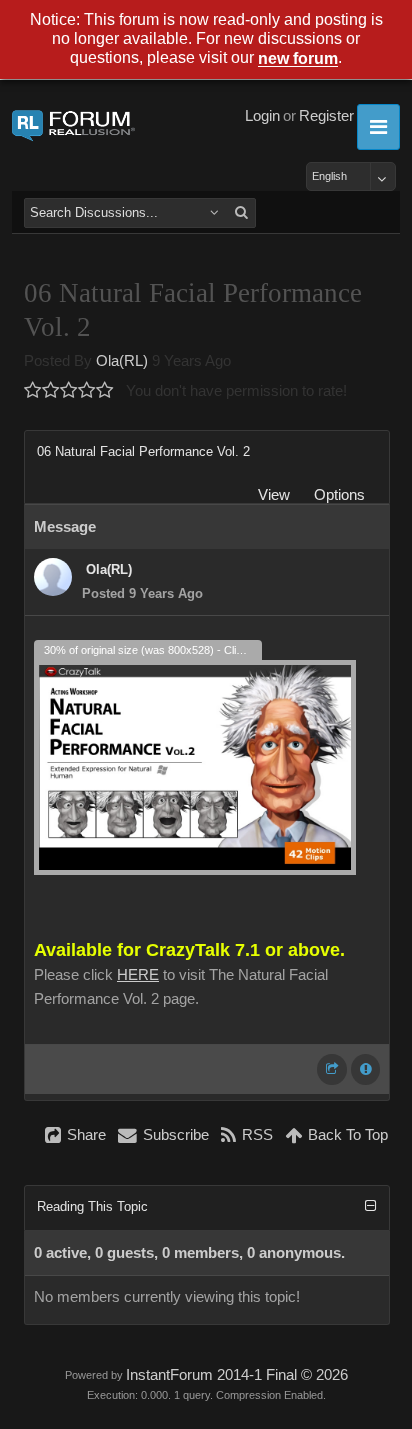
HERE (138, 975)
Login (262, 116)
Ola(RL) (122, 361)
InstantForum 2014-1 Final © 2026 (237, 1375)
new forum (298, 59)
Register (326, 116)
